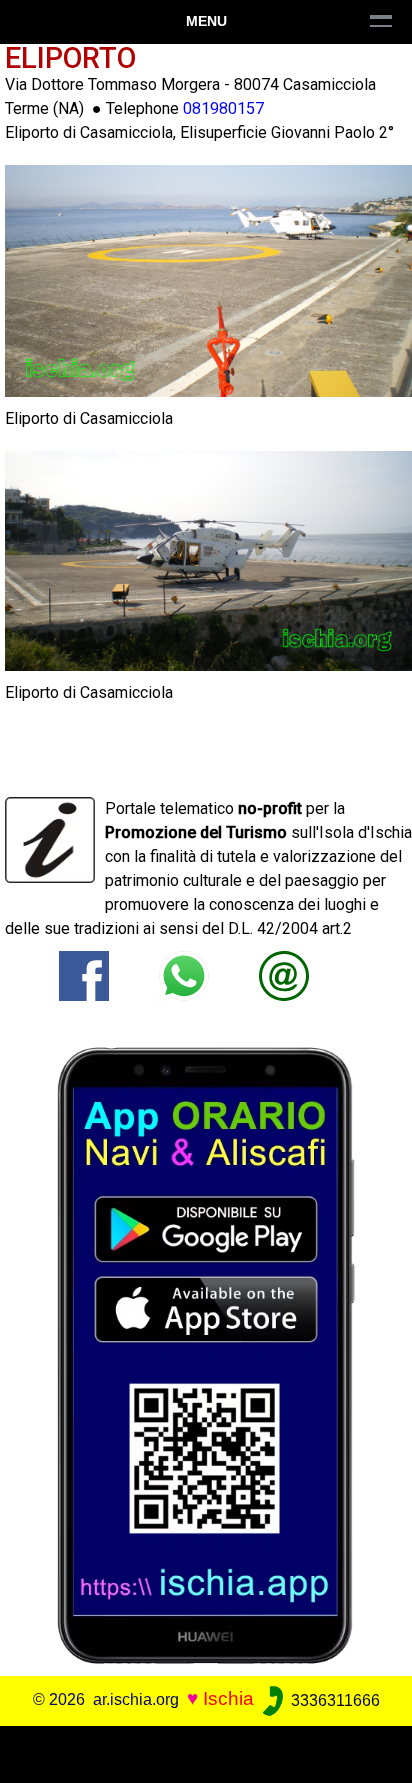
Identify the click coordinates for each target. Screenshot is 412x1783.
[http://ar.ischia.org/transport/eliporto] (284, 974)
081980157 (223, 108)
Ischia (228, 1699)
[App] (206, 1354)
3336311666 (333, 1700)
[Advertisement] (206, 1751)
